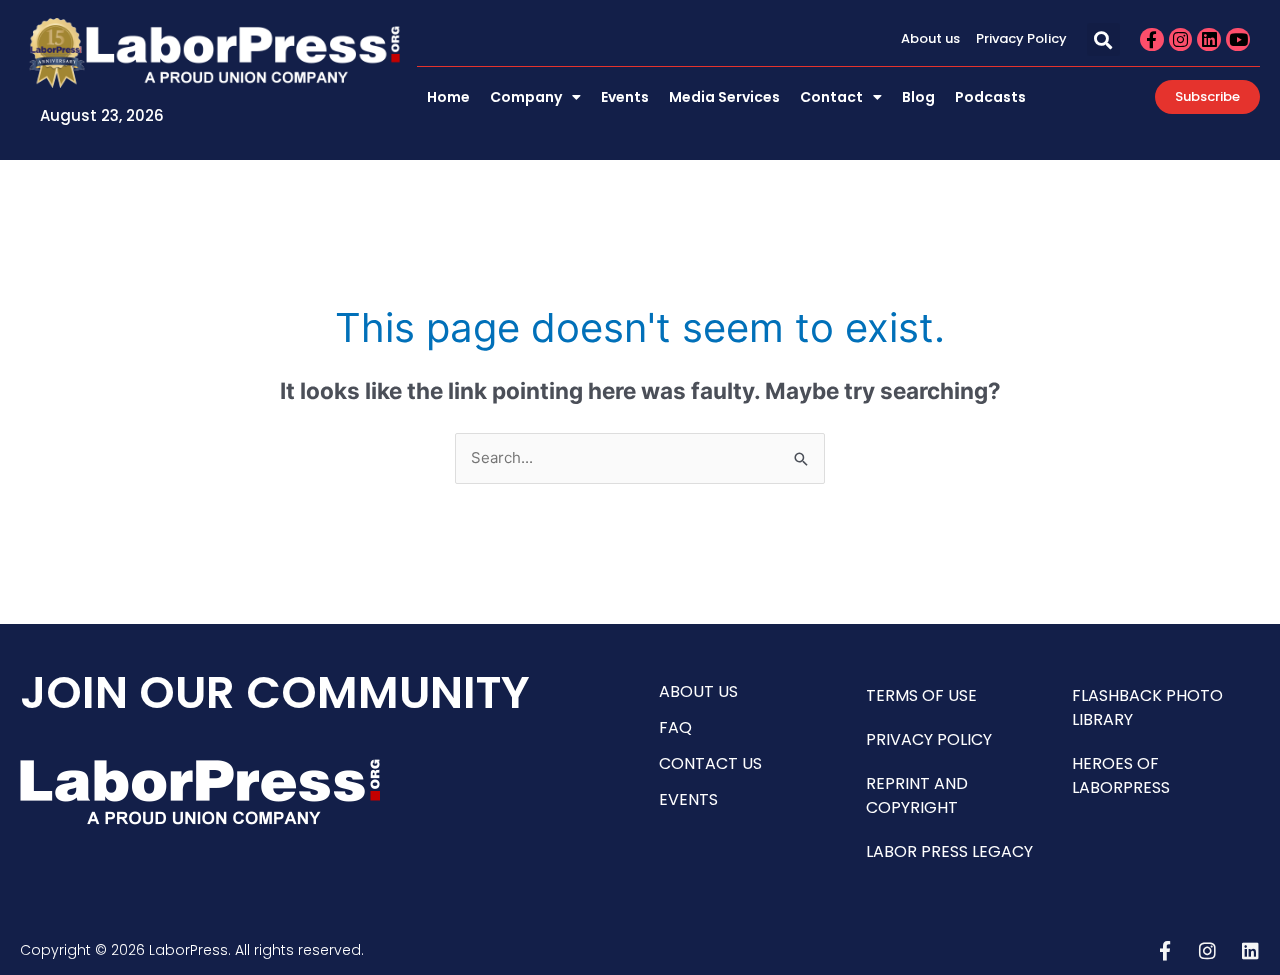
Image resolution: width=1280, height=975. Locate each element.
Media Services (724, 97)
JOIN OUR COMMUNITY (275, 692)
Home (448, 97)
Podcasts (990, 97)
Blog (918, 97)
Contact (831, 97)
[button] (1103, 39)
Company (526, 97)
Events (625, 97)
